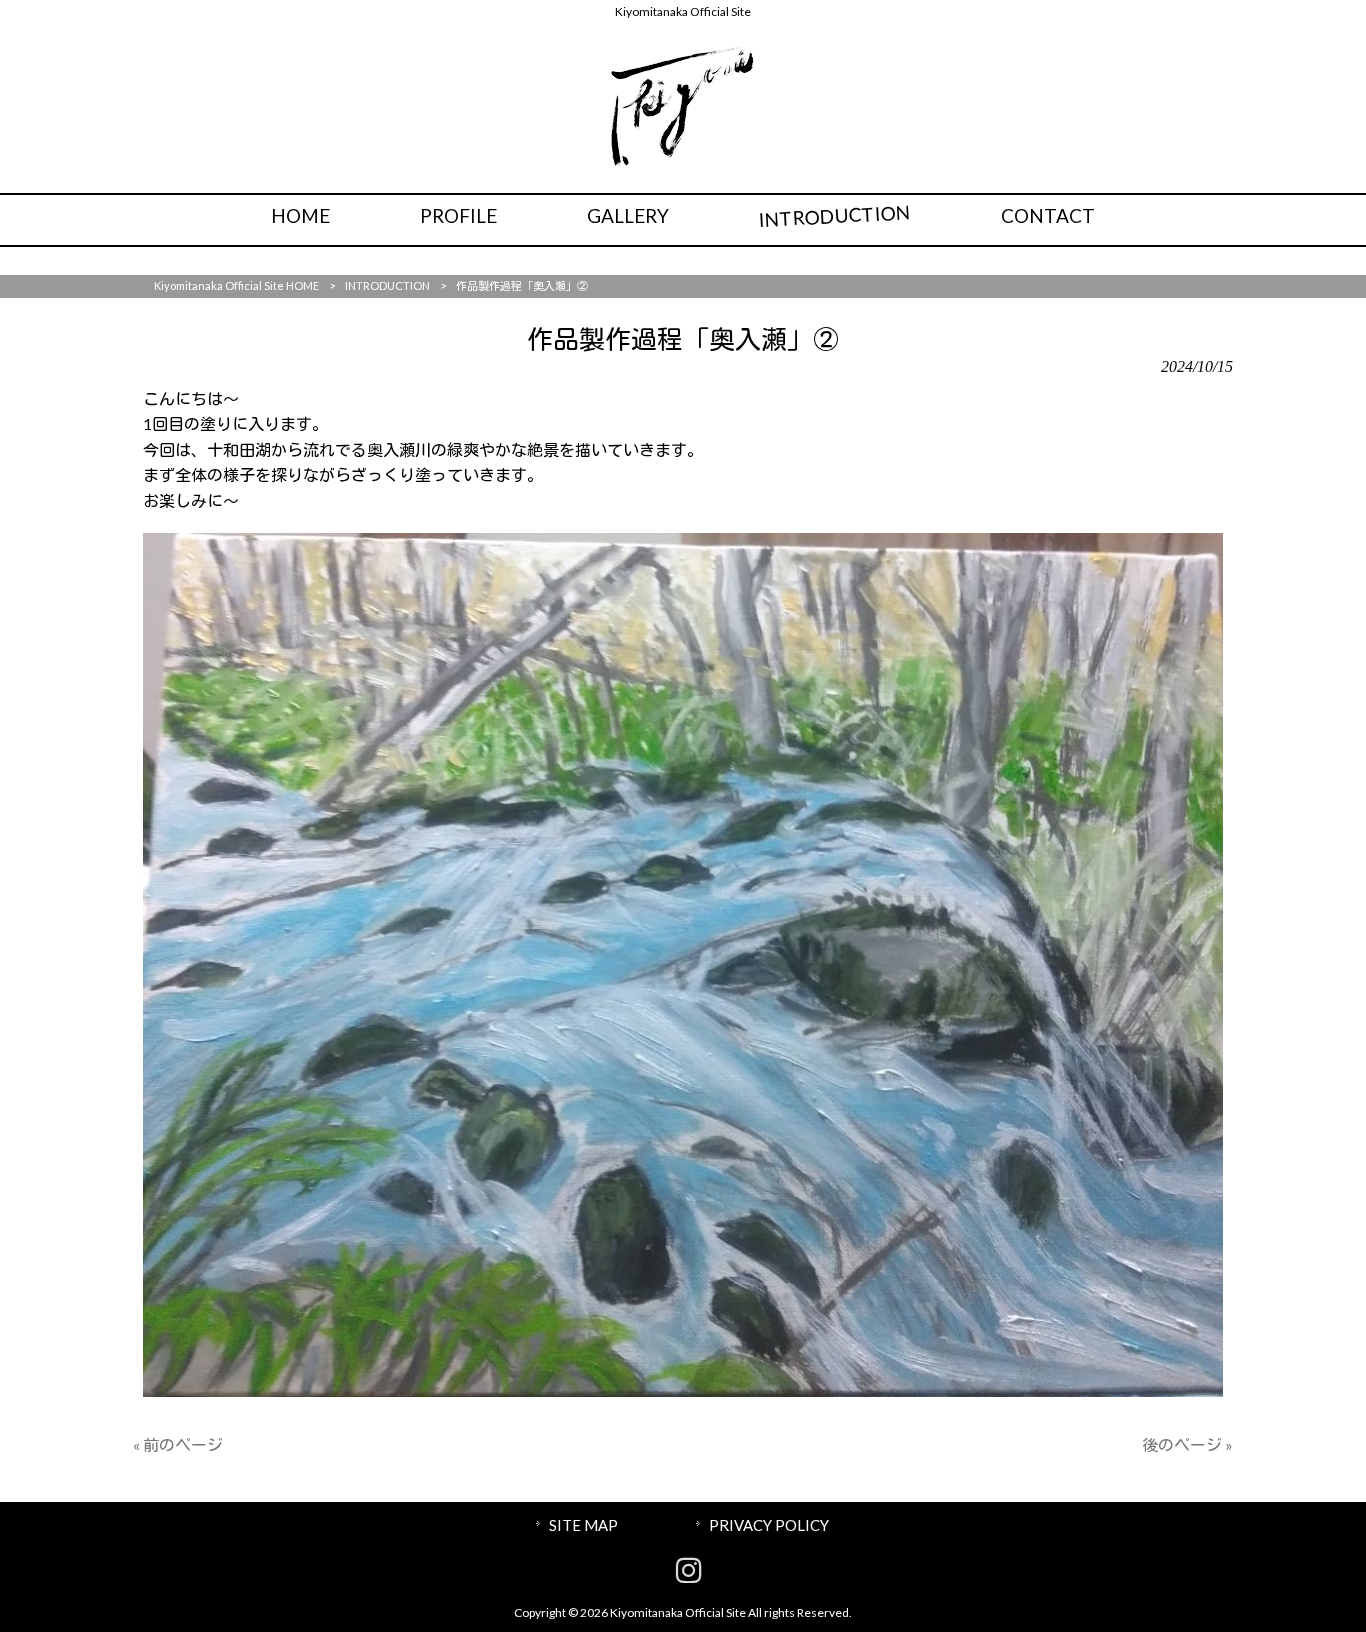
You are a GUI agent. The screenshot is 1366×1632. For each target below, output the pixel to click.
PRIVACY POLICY (769, 1525)
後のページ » (1187, 1444)
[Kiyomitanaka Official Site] (683, 160)
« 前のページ (178, 1444)
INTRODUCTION (387, 285)
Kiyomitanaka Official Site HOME (236, 285)
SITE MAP (583, 1525)
